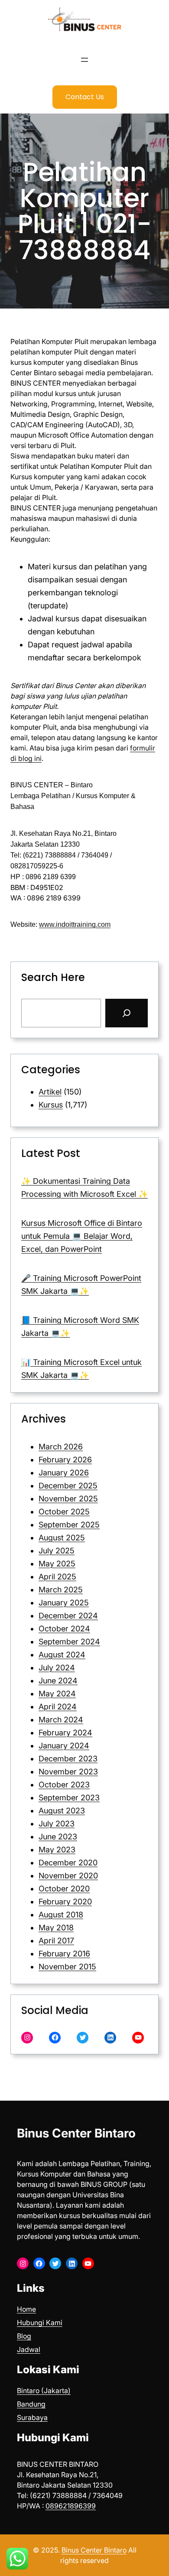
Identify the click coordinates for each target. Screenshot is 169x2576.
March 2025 (61, 1590)
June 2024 (58, 1681)
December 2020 (68, 1863)
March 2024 (61, 1720)
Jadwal (29, 2349)
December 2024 (68, 1616)
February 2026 (65, 1460)
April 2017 (56, 1941)
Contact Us (85, 97)
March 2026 (61, 1447)
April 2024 (58, 1707)
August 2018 (61, 1915)
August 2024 (62, 1655)
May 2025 (57, 1564)
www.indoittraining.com (75, 924)
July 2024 (57, 1668)
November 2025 (68, 1499)
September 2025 (69, 1525)
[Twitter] (83, 2038)
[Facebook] (55, 2038)
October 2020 (64, 1889)
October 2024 (64, 1629)
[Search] (127, 1013)
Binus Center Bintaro (76, 2133)
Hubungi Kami (40, 2323)
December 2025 (68, 1486)
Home (26, 2309)
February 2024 (65, 1733)
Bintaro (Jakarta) (44, 2391)
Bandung (31, 2404)
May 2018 (56, 1928)
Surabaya (32, 2417)
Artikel (50, 1092)
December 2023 (68, 1759)
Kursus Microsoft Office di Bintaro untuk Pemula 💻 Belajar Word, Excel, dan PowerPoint (82, 1236)
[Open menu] (84, 60)
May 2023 (57, 1850)
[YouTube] (138, 2038)
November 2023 (68, 1772)
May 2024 (57, 1694)
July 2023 (57, 1824)
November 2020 (68, 1876)
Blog (24, 2336)
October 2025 (64, 1512)
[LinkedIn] (110, 2038)
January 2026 (64, 1473)
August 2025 (62, 1538)
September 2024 (69, 1642)
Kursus (51, 1105)
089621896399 (71, 2506)
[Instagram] (27, 2038)
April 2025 (57, 1577)
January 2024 (64, 1746)
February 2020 (65, 1902)
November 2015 (67, 1967)
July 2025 (57, 1551)
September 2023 (69, 1798)
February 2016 (64, 1954)
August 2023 (62, 1811)
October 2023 (64, 1785)
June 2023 (58, 1837)
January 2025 (64, 1603)
